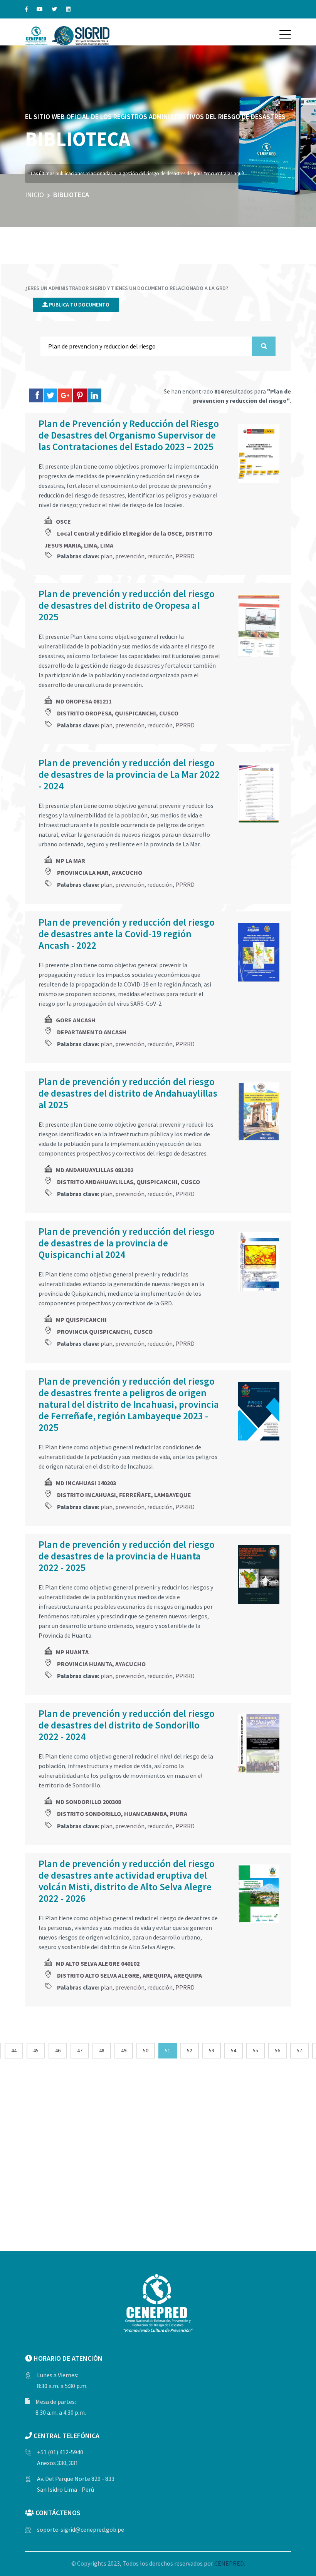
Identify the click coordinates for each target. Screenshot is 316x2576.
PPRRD (185, 556)
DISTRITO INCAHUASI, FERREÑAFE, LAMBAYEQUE (124, 1495)
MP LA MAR (71, 861)
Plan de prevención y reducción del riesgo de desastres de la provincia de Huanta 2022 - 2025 (127, 1556)
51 (168, 2050)
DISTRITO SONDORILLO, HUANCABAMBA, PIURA (122, 1814)
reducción (160, 556)
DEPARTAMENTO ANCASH (92, 1032)
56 (277, 2050)
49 (124, 2050)
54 (234, 2050)
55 (255, 2050)
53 (212, 2050)
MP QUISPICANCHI (81, 1320)
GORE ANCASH (76, 1020)
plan (107, 556)
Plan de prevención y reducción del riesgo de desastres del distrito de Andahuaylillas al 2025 (128, 1093)
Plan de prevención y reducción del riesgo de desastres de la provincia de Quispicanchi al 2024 (127, 1243)
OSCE (63, 521)
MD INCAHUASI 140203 (86, 1483)
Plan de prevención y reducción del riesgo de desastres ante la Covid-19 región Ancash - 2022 (127, 934)
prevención (130, 556)
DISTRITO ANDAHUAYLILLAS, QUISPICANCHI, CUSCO (129, 1182)
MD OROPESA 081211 (84, 701)
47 (80, 2050)
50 (146, 2050)
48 (102, 2050)
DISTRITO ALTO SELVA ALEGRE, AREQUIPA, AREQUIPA (129, 1975)
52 (190, 2050)
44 (14, 2050)
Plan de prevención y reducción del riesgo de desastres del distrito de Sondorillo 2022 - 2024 (127, 1725)
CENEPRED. (230, 2563)
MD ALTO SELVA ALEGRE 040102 (98, 1963)
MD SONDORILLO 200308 (88, 1802)
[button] (285, 34)
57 (299, 2050)
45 (36, 2050)
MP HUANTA (72, 1652)
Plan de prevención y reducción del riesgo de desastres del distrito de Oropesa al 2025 (127, 605)
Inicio (34, 195)
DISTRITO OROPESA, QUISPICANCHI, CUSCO (118, 713)
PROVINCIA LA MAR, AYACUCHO (100, 873)
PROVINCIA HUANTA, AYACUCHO (101, 1664)
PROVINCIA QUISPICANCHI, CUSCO (105, 1332)
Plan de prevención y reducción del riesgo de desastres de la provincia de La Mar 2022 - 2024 (129, 774)
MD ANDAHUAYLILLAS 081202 (95, 1170)
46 (58, 2050)
